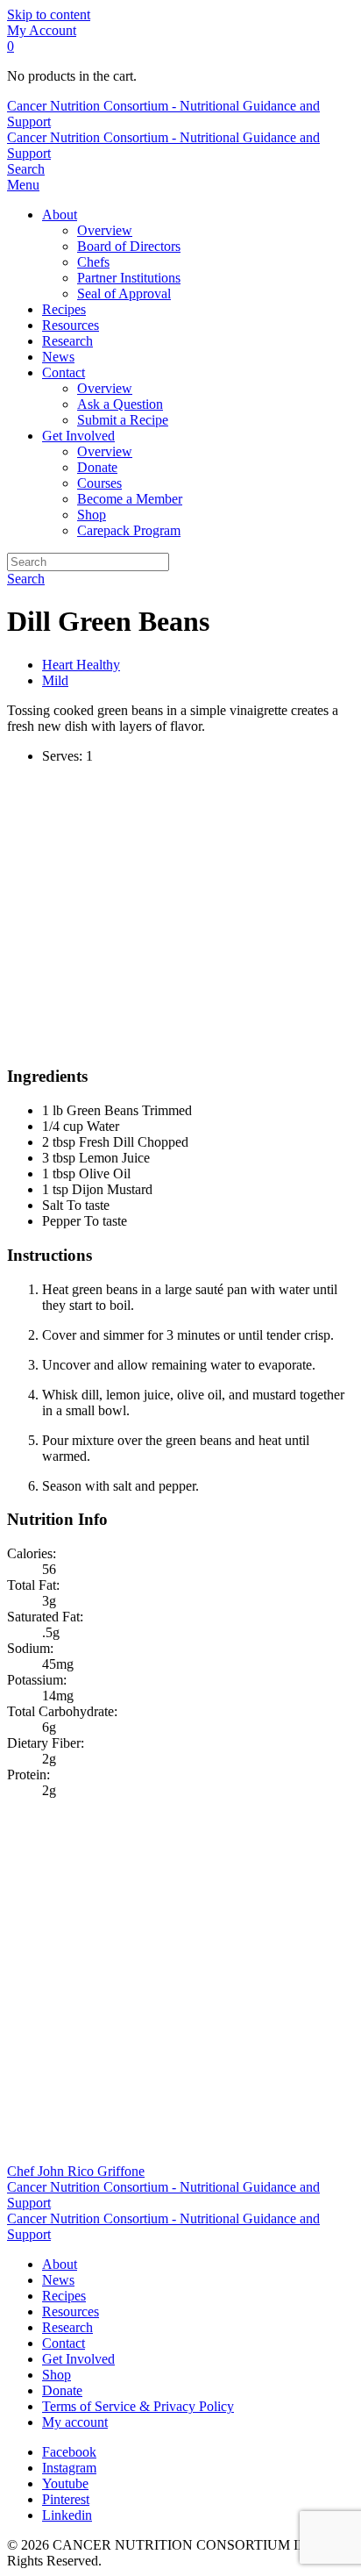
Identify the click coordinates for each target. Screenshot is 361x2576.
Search (26, 579)
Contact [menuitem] (64, 372)
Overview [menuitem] (105, 230)
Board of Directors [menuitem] (129, 246)
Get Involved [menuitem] (78, 436)
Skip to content (49, 14)
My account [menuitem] (75, 2422)
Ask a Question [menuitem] (120, 404)
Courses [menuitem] (99, 483)
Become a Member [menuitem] (130, 499)
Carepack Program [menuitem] (129, 530)
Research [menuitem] (67, 341)
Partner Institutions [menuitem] (129, 278)
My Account (42, 30)
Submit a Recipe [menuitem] (123, 420)
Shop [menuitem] (92, 515)
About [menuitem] (60, 215)
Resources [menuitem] (71, 325)
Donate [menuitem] (97, 467)
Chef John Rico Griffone (76, 2171)
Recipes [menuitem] (64, 309)
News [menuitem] (58, 357)
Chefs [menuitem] (93, 262)
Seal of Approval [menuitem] (124, 293)
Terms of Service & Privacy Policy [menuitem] (138, 2406)
